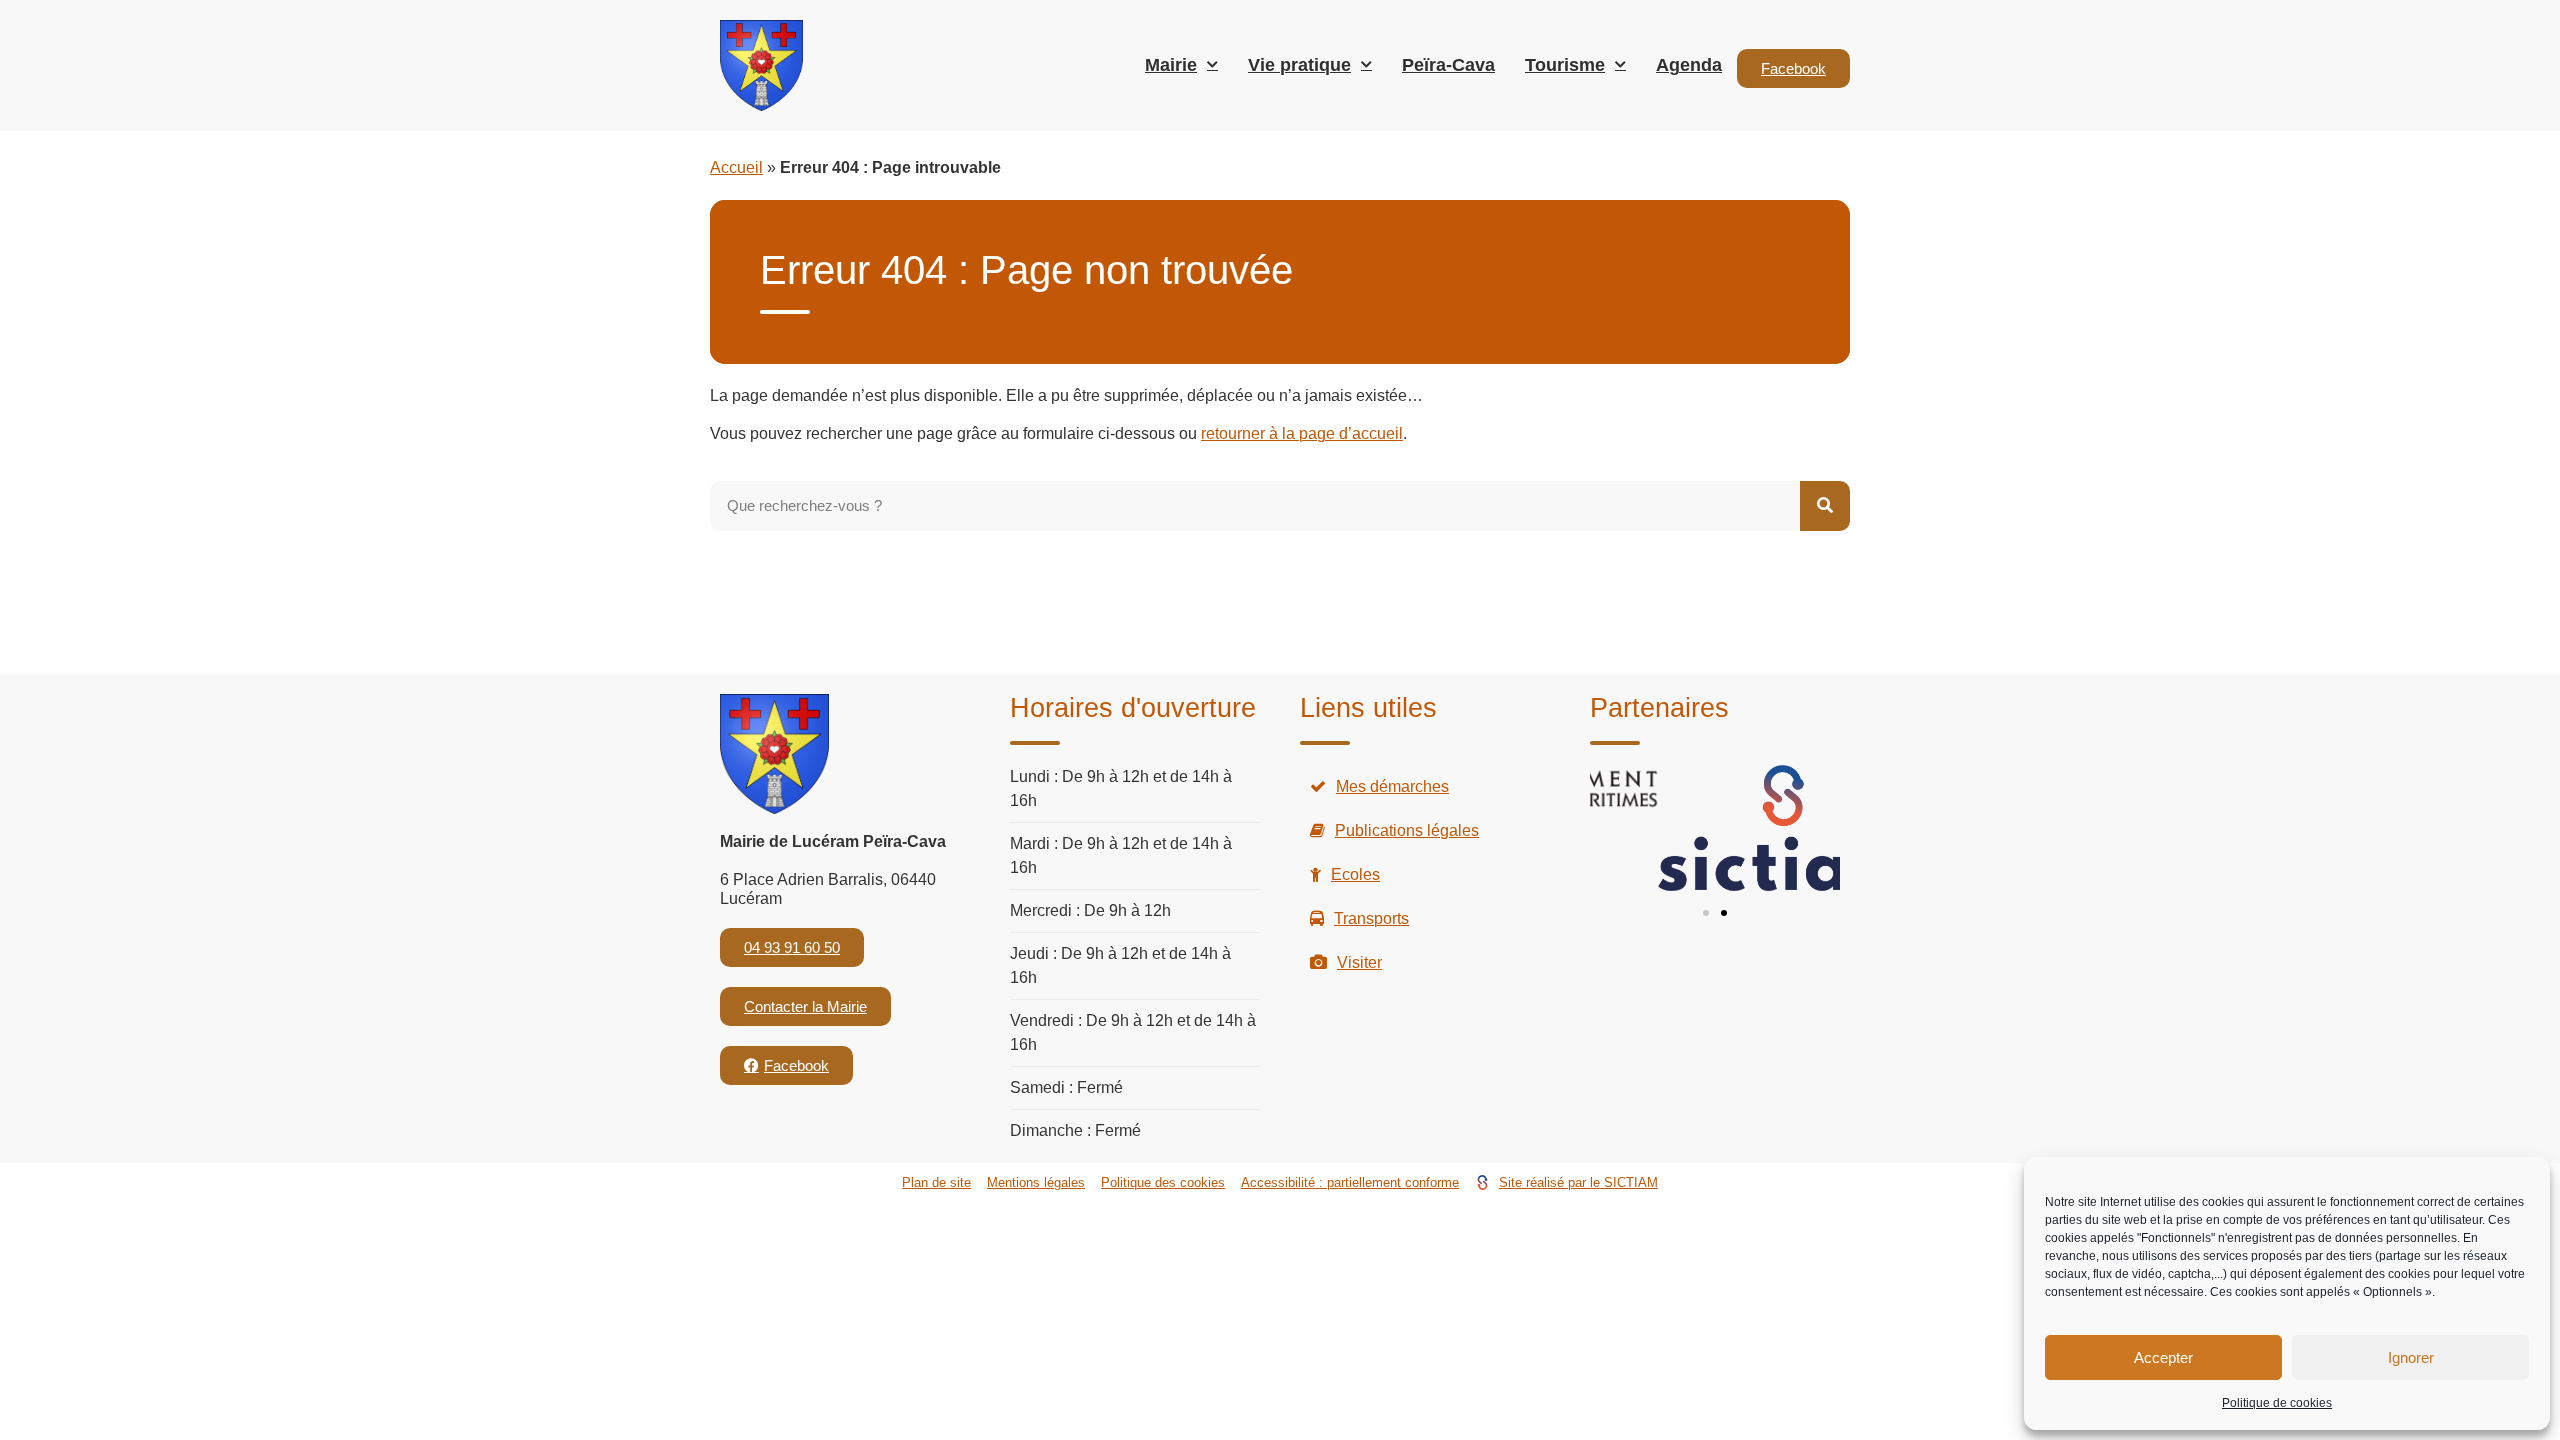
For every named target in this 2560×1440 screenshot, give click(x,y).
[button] (1706, 913)
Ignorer (2411, 1357)
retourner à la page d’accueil (1302, 433)
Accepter (2163, 1357)
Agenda (1689, 65)
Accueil (736, 167)
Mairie (1171, 65)
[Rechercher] (1825, 506)
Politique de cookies (2277, 1403)
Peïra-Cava (1448, 65)
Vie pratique (1299, 65)
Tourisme (1565, 65)
